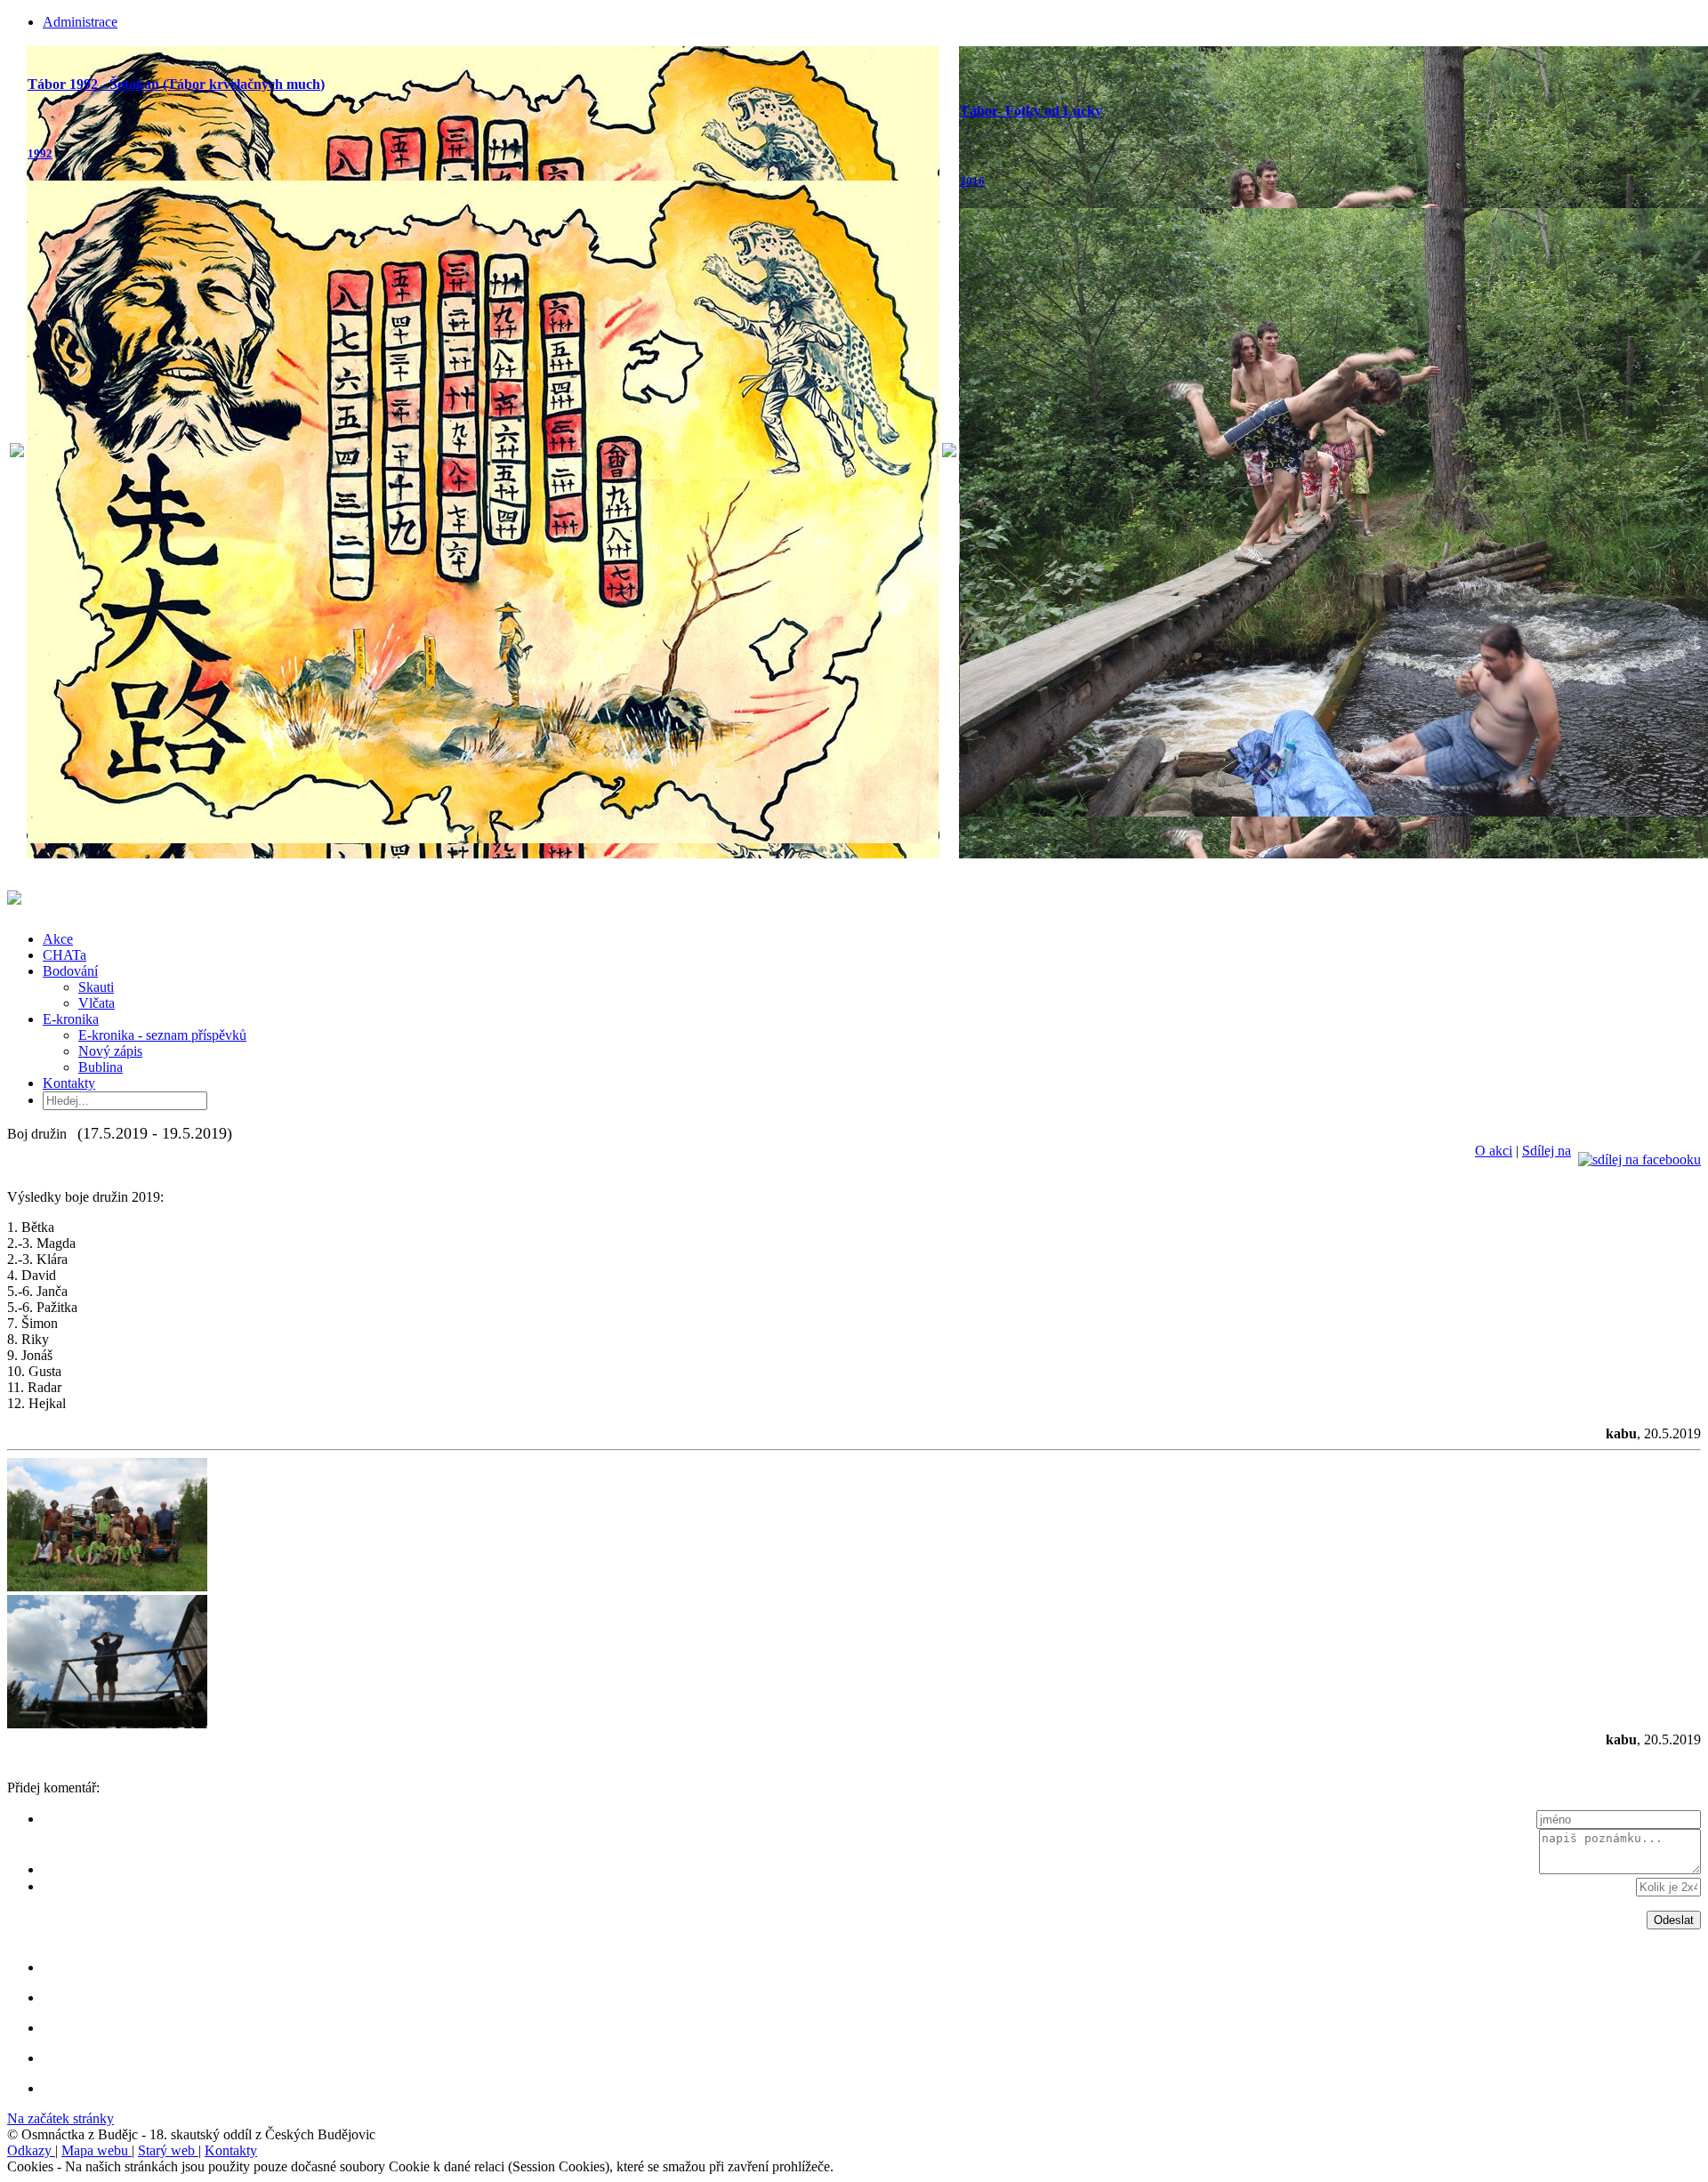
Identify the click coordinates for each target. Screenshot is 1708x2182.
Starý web (168, 2150)
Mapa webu (97, 2150)
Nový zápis (110, 1051)
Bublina (101, 1067)
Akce (58, 939)
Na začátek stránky (60, 2118)
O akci (1494, 1151)
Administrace (80, 22)
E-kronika (71, 1019)
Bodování (70, 971)
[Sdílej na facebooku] (1640, 1151)
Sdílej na (1547, 1151)
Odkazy (31, 2150)
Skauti (96, 987)
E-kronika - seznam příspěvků (162, 1035)
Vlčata (97, 1003)
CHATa (64, 955)
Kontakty (69, 1083)
